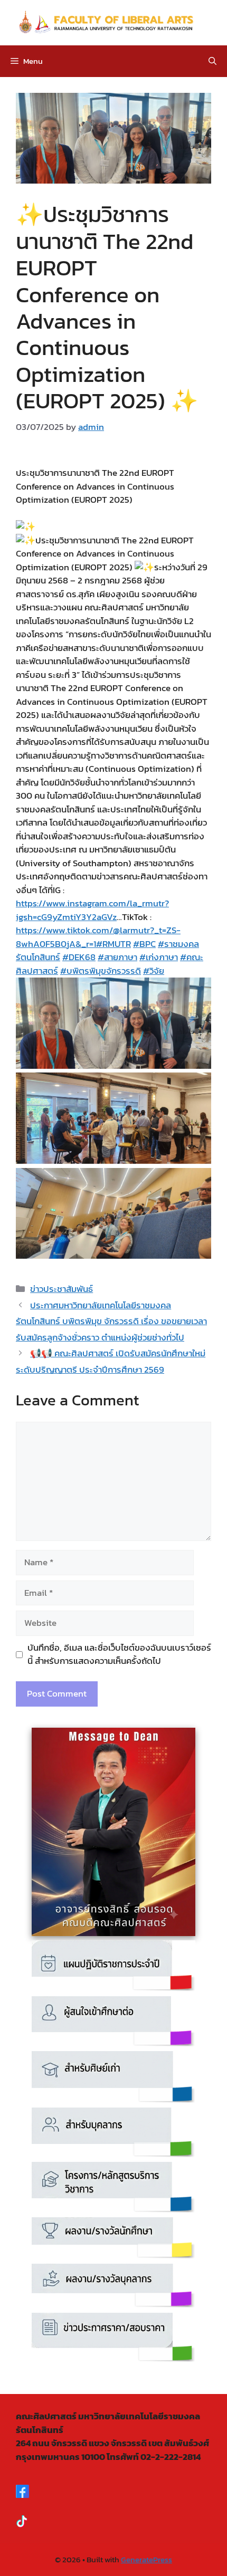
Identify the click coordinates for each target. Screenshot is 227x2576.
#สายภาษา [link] (117, 957)
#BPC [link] (144, 944)
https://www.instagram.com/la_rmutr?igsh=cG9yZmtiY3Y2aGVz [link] (92, 910)
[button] (212, 61)
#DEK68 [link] (79, 957)
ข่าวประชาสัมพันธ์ (62, 1289)
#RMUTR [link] (113, 944)
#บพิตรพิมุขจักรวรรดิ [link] (101, 971)
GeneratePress (146, 2559)
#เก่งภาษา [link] (159, 957)
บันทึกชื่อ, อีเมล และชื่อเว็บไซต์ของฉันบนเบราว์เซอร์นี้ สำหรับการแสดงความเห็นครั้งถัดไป (119, 1655)
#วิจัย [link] (154, 971)
